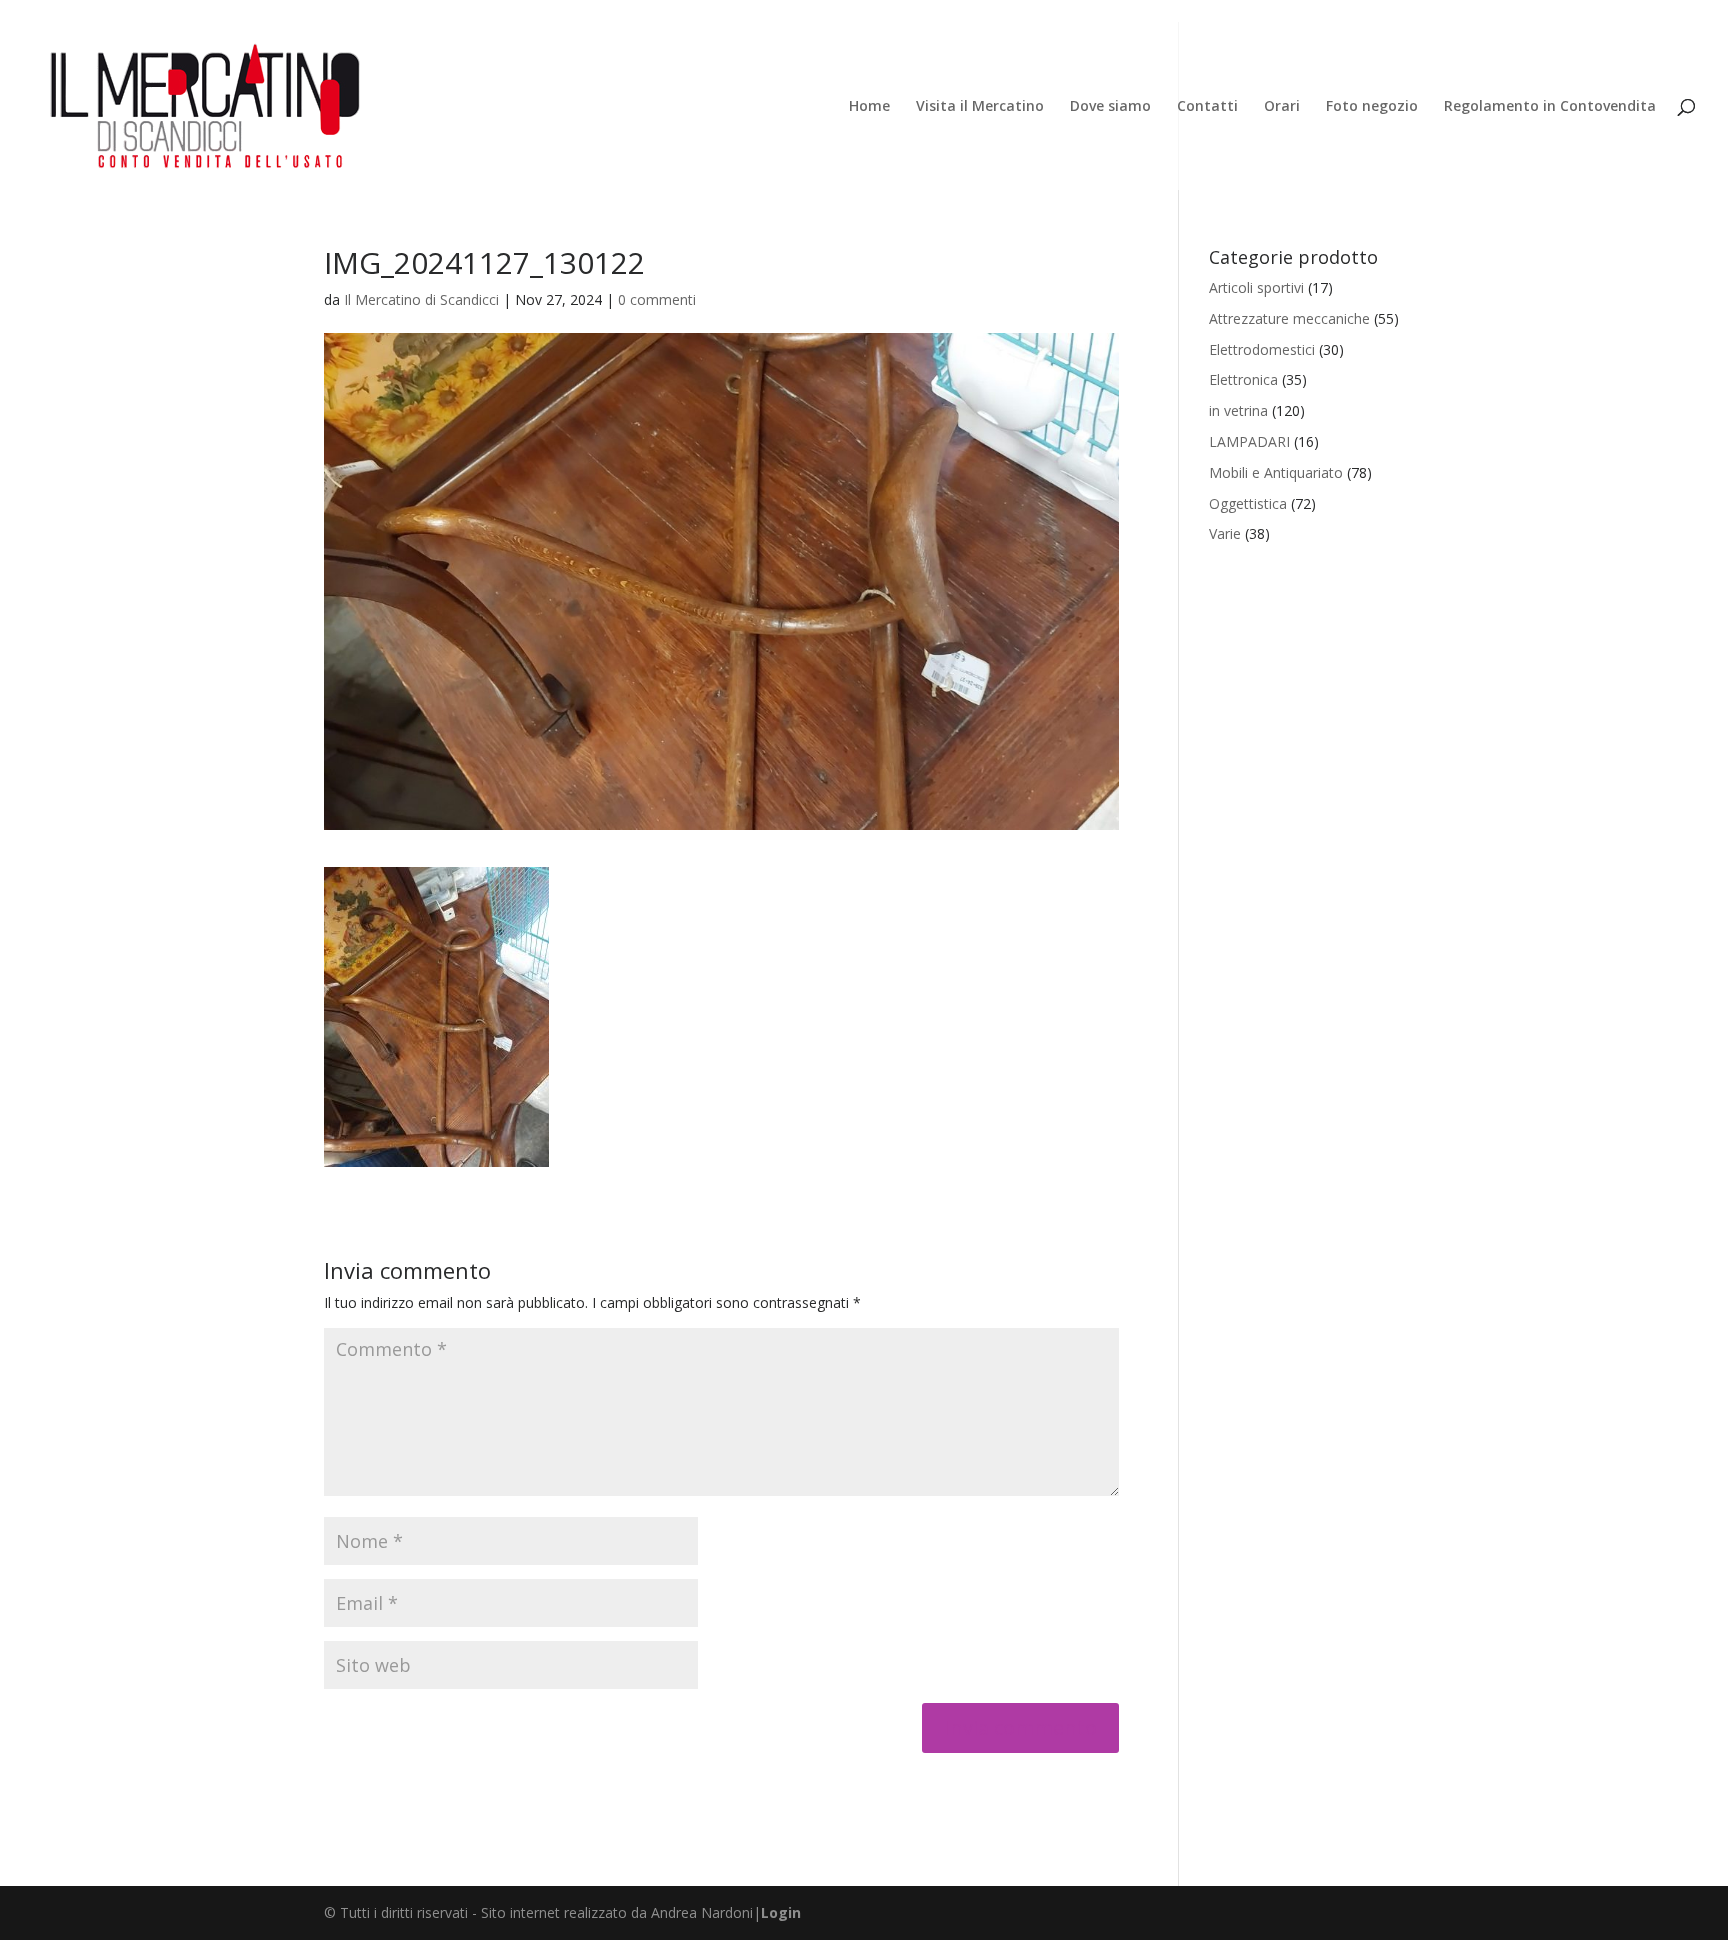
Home (869, 107)
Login (781, 1912)
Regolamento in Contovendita (1550, 107)
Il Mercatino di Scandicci (421, 299)
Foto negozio (1372, 107)
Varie (1225, 533)
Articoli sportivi (1256, 287)
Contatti (1207, 107)
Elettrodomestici (1262, 349)
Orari (1282, 107)
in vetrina (1238, 410)
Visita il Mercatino (980, 107)
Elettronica (1243, 379)
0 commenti (657, 299)
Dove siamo (1110, 107)
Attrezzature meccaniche (1289, 318)
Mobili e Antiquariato (1276, 472)
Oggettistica (1248, 503)
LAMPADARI (1249, 441)
